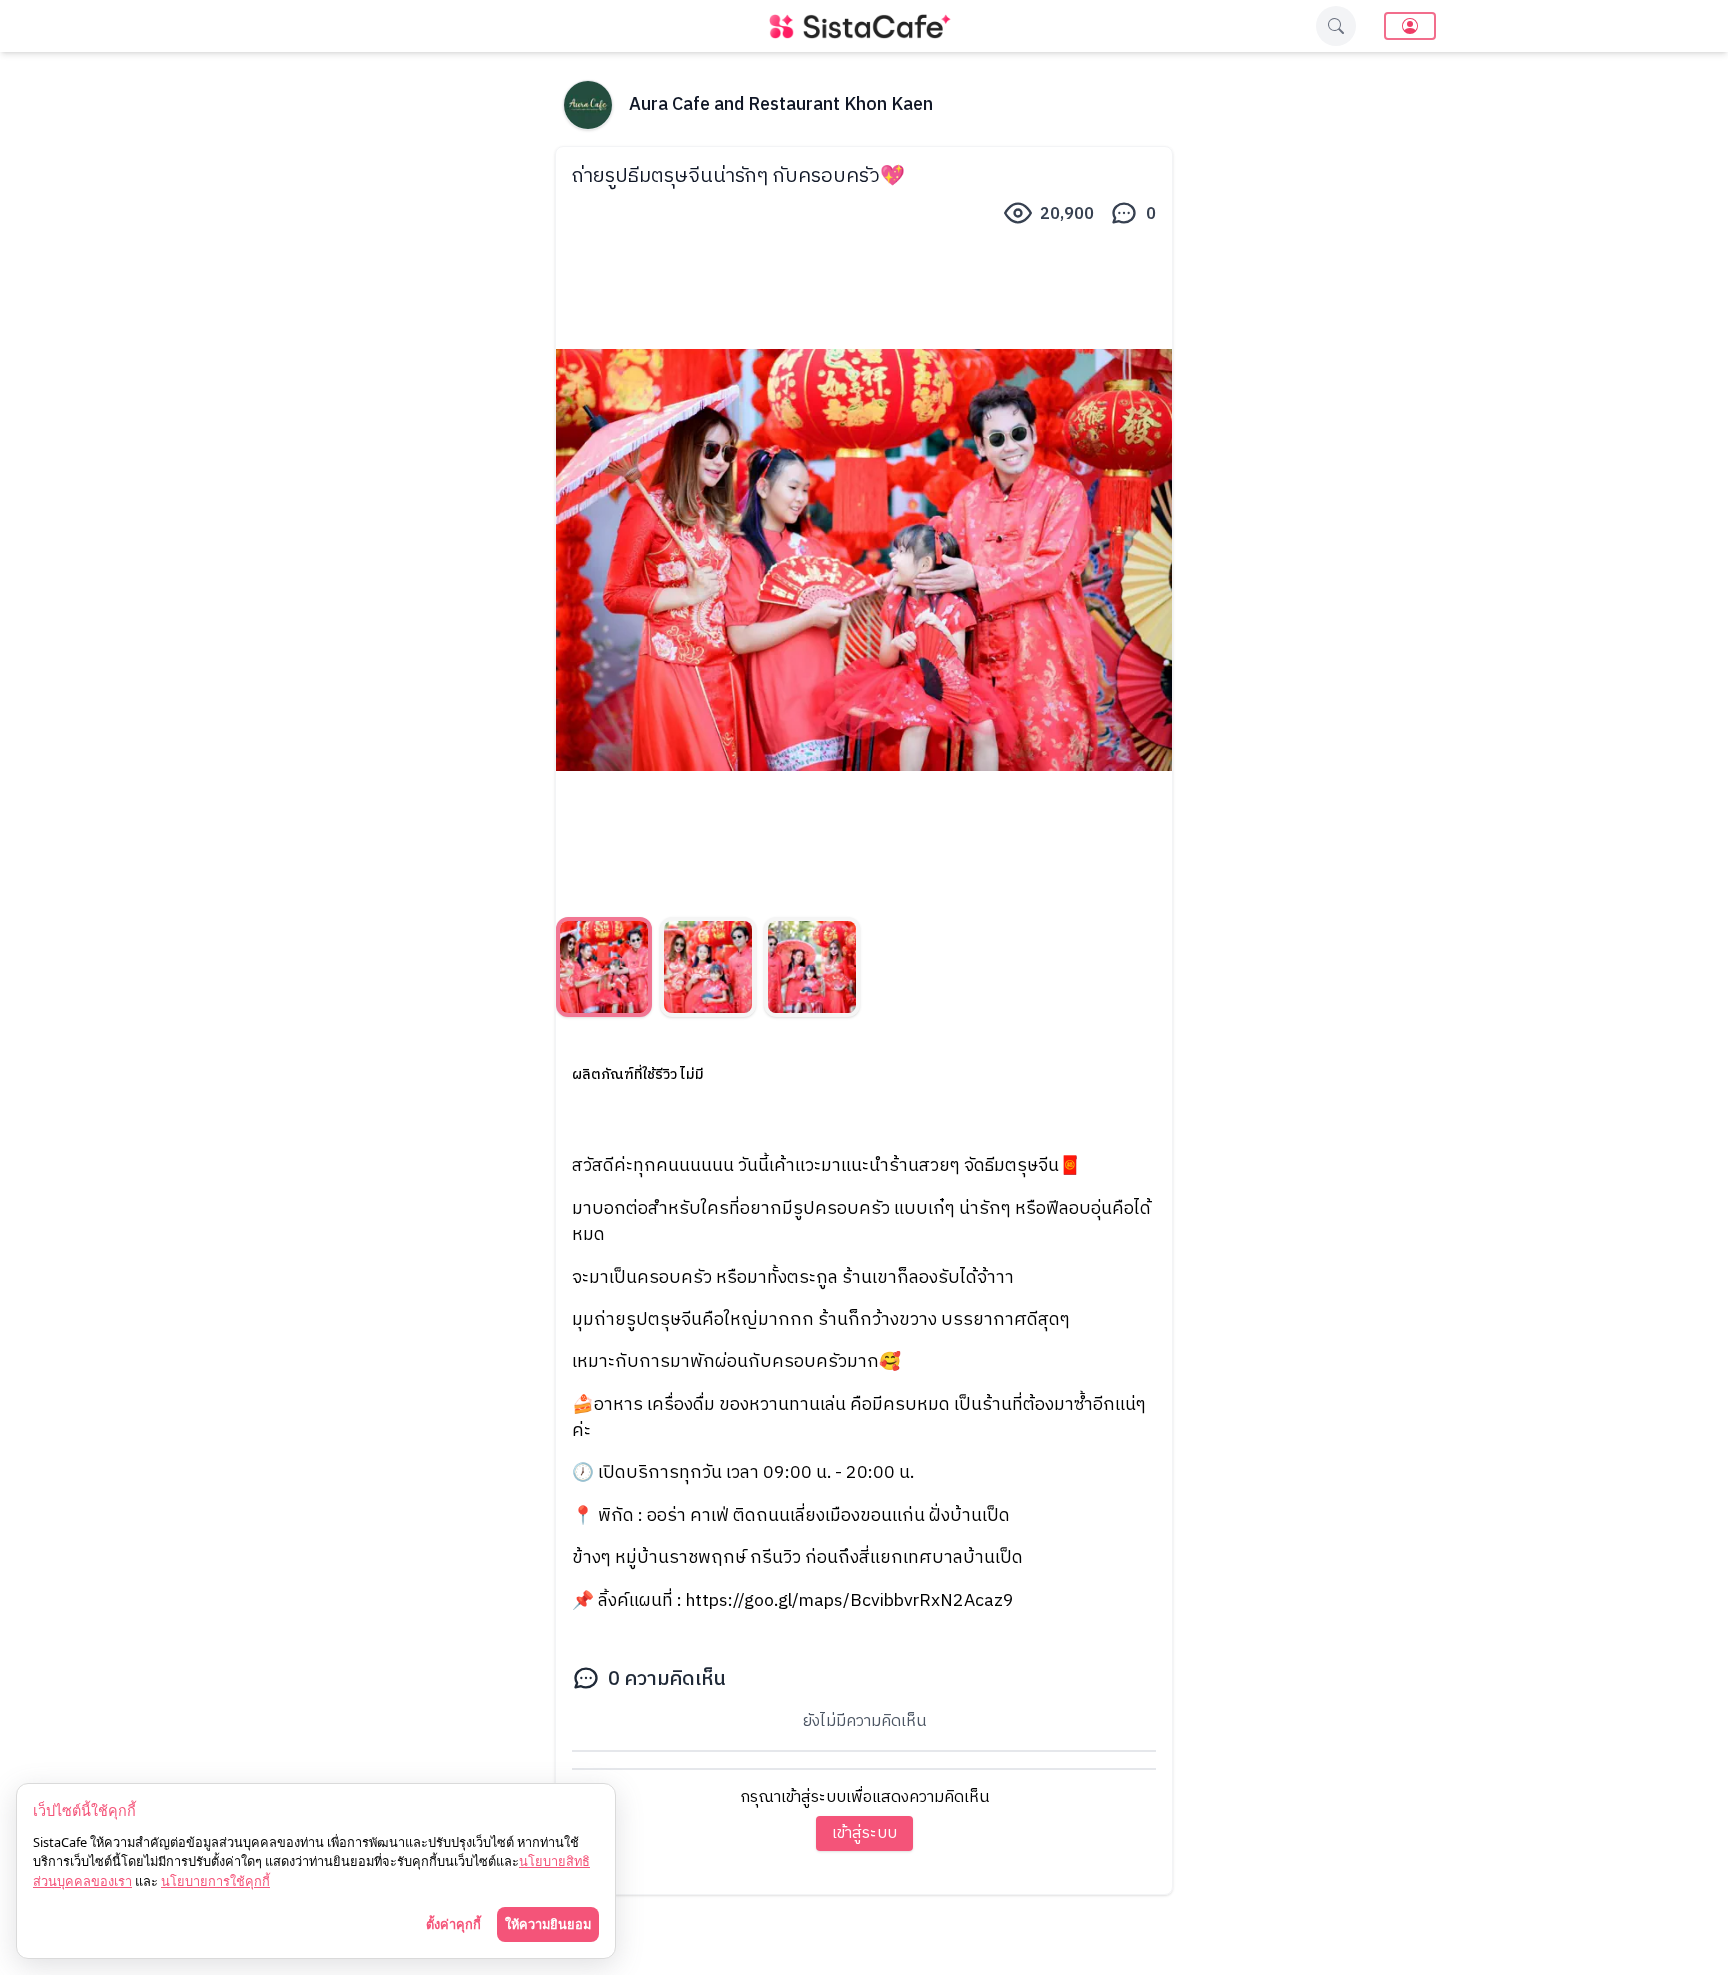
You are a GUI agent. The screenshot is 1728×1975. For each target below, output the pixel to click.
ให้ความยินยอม (548, 1924)
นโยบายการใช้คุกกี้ (215, 1881)
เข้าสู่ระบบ (864, 1833)
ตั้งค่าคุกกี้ (453, 1924)
